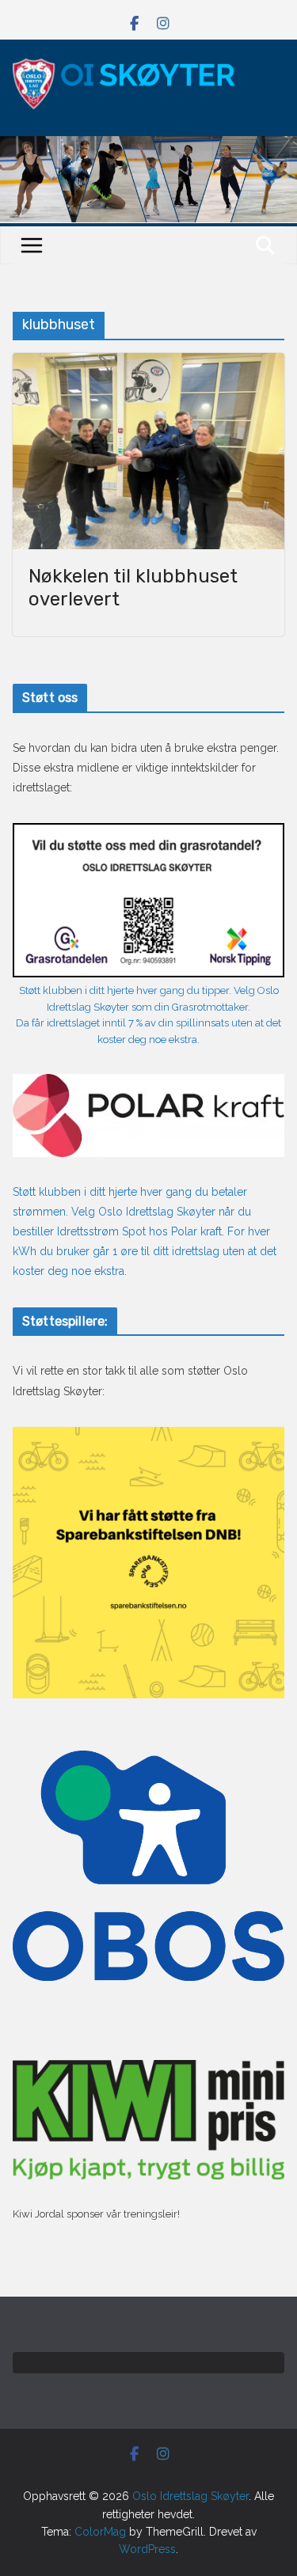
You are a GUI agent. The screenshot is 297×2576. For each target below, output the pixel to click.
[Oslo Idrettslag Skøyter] (148, 146)
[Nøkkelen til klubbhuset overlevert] (148, 451)
